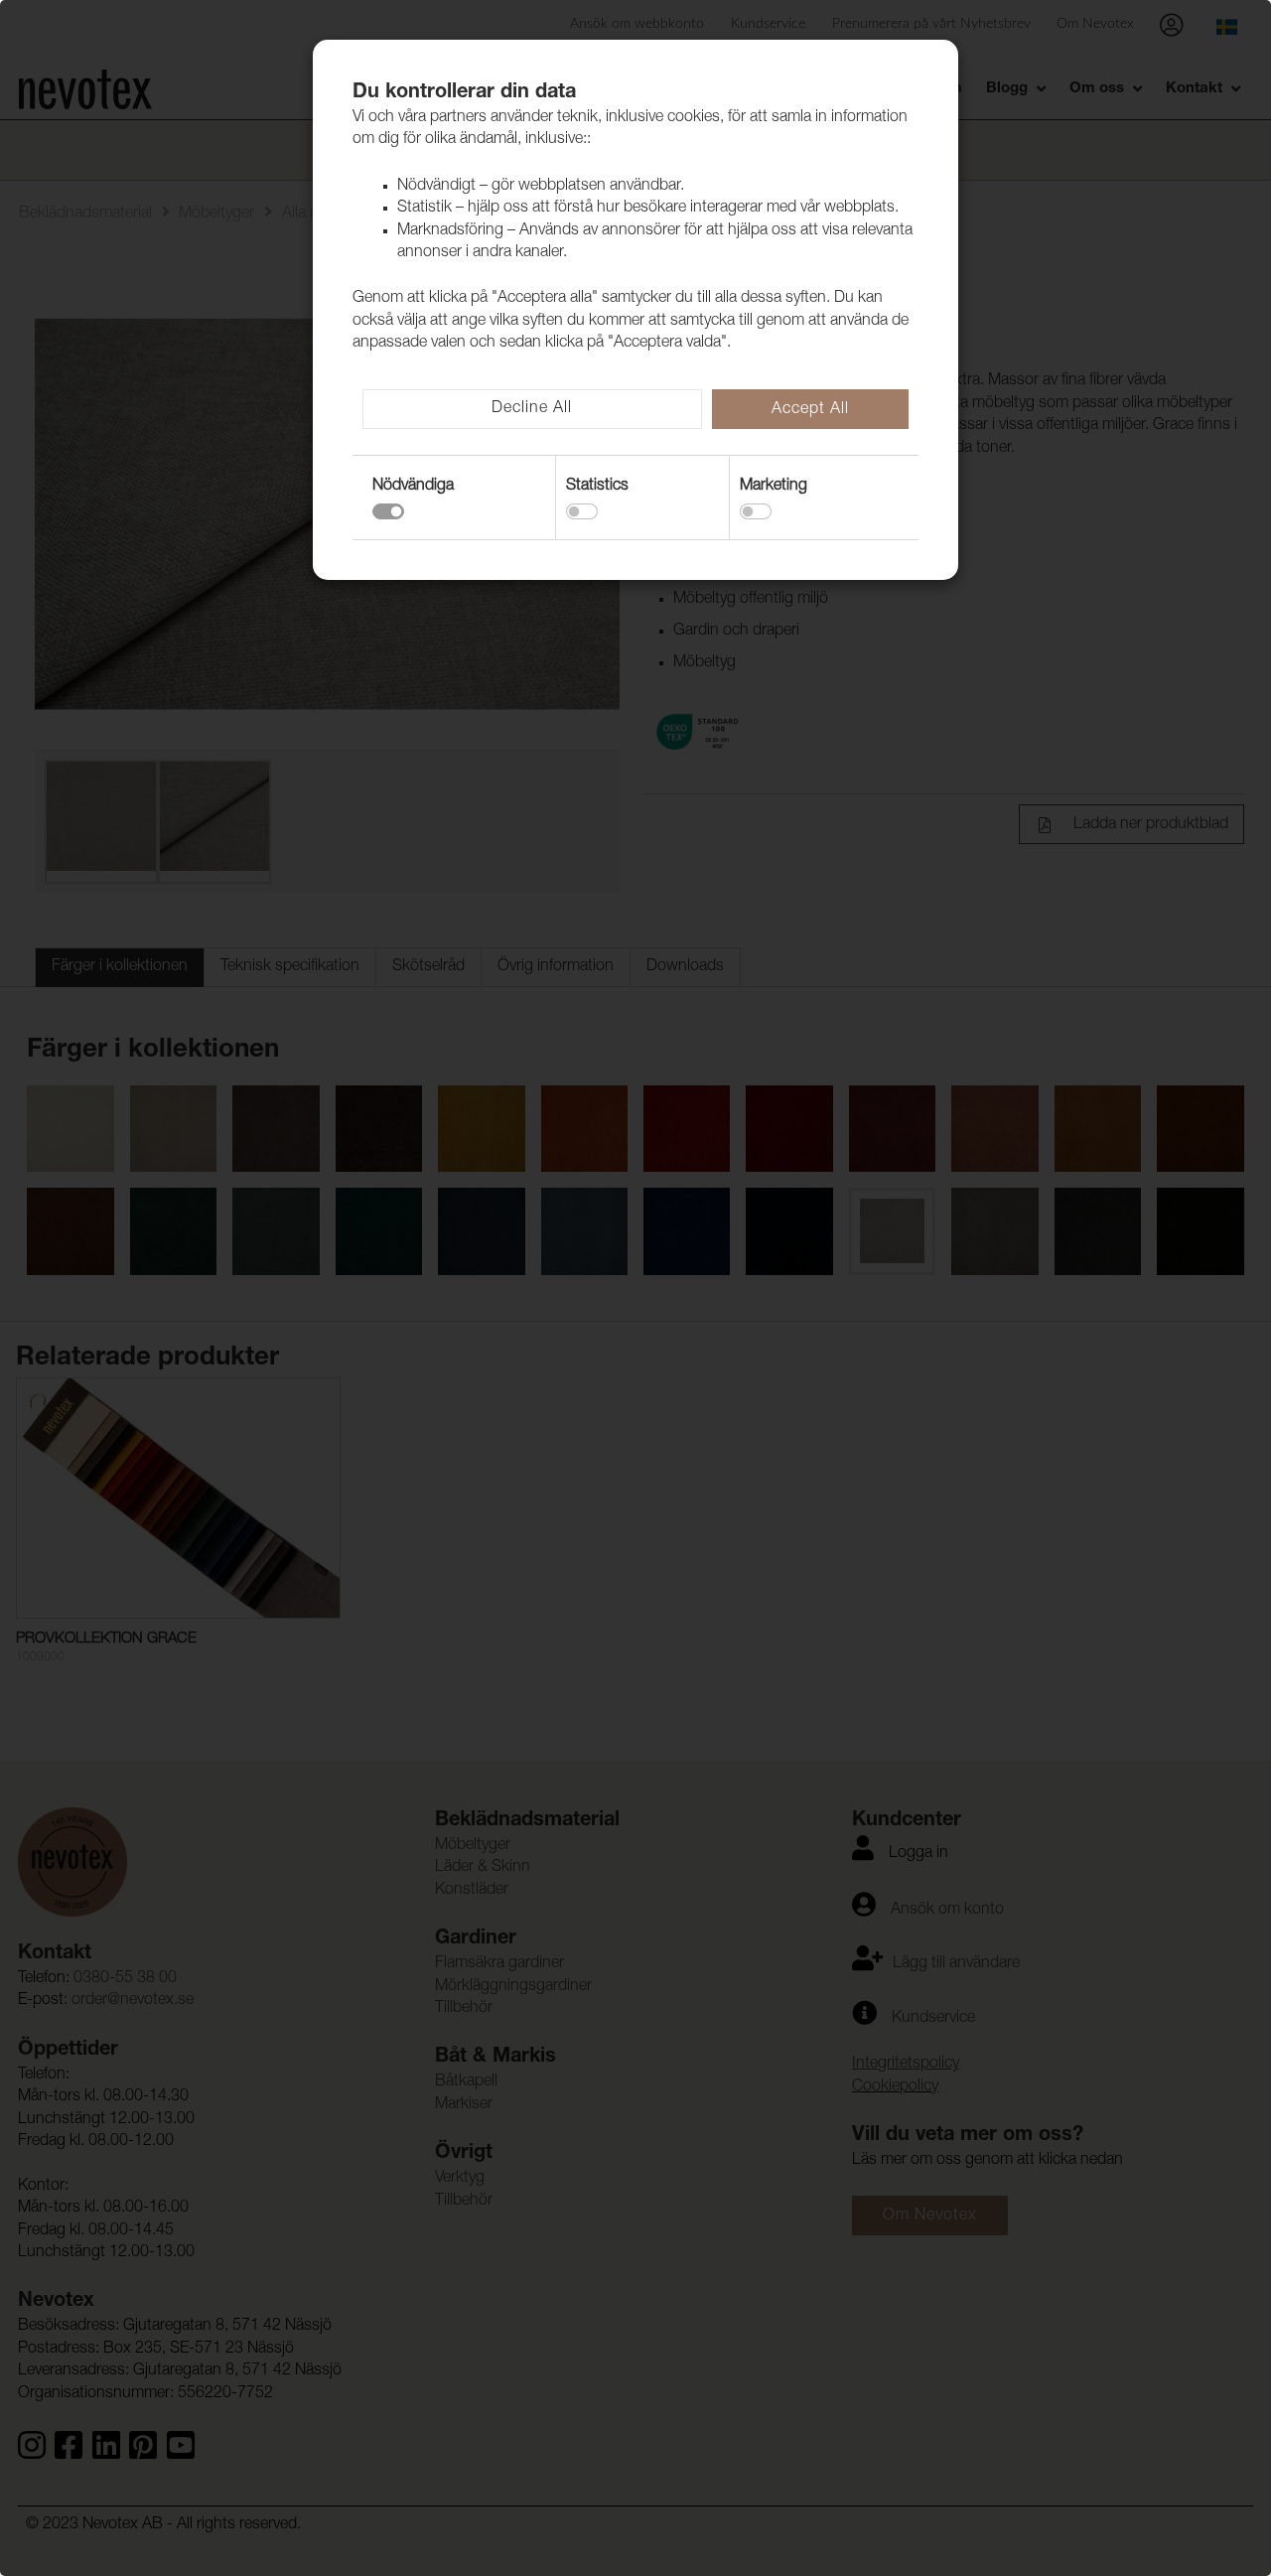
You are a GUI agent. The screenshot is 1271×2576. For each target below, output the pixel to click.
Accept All (810, 410)
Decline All (532, 409)
